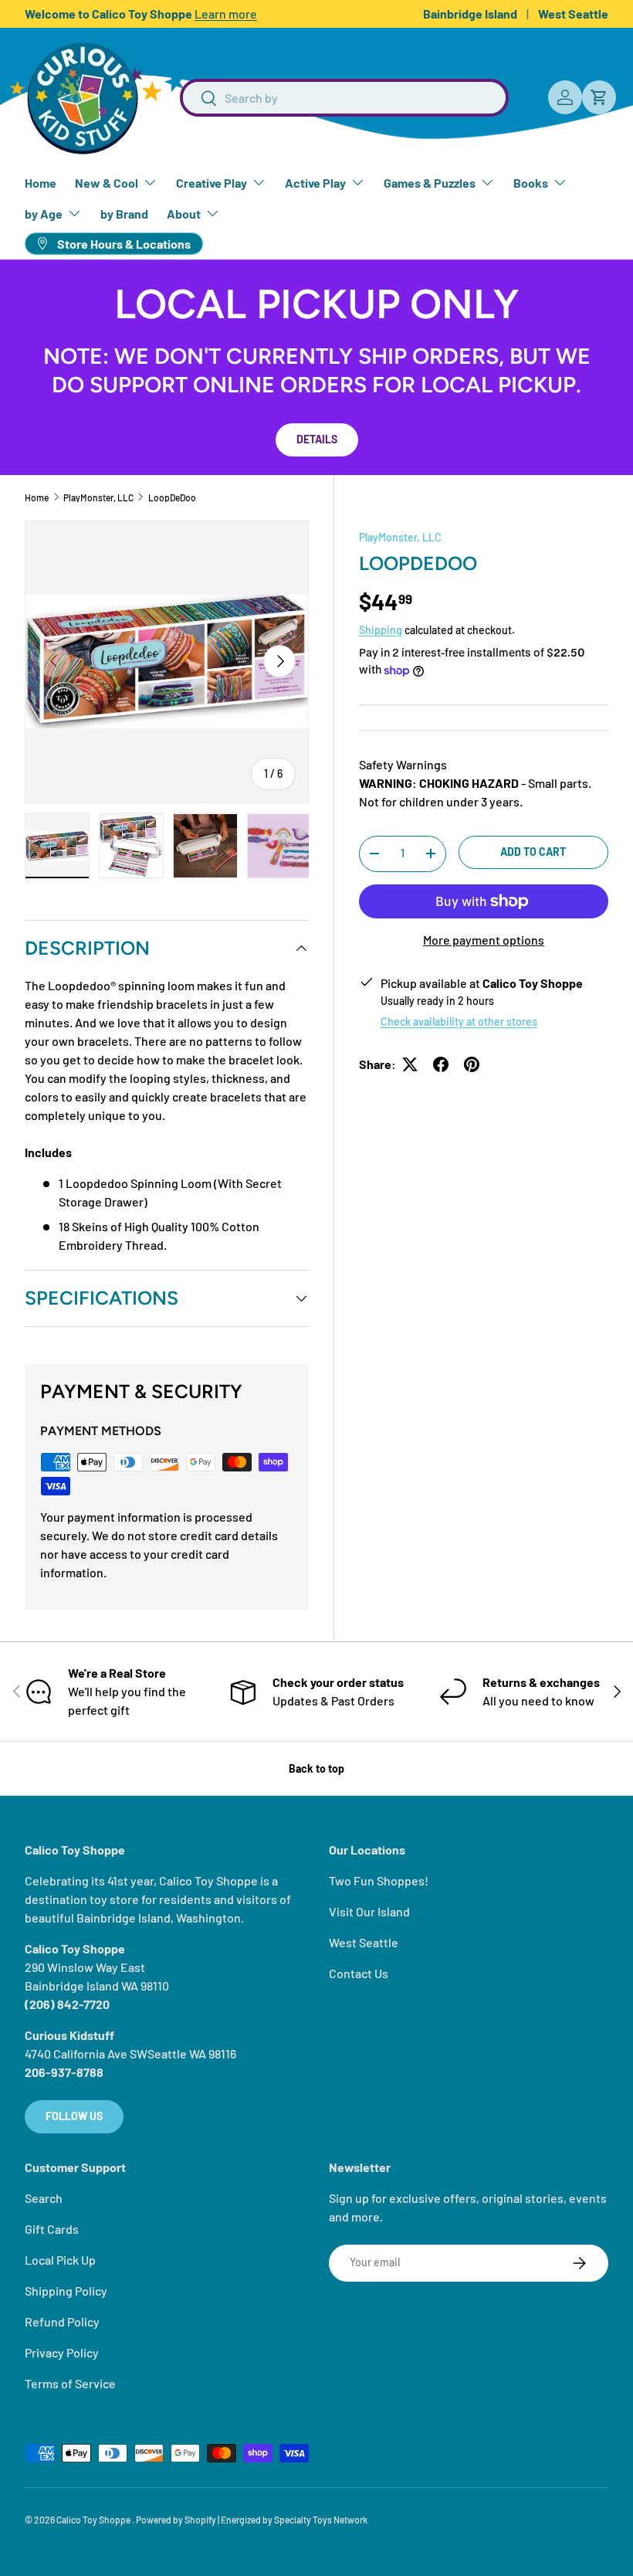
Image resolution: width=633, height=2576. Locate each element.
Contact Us (359, 1973)
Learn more (226, 14)
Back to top (316, 1768)
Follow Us (74, 2116)
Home (41, 183)
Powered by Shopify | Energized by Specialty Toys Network (252, 2520)
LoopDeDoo (172, 497)
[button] (599, 97)
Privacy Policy (62, 2352)
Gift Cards (52, 2229)
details (317, 439)
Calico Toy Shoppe (94, 2520)
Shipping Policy (66, 2291)
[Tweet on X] (410, 1064)
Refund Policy (62, 2321)
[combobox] (344, 98)
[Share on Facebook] (441, 1064)
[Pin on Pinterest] (472, 1064)
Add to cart (533, 852)
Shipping (381, 630)
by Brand (124, 214)
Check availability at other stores (459, 1022)
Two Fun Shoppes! (379, 1880)
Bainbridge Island (470, 14)
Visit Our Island (369, 1911)
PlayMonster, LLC (98, 497)
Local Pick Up (60, 2260)
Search (44, 2198)
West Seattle (573, 14)
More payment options (484, 940)
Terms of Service (70, 2383)
